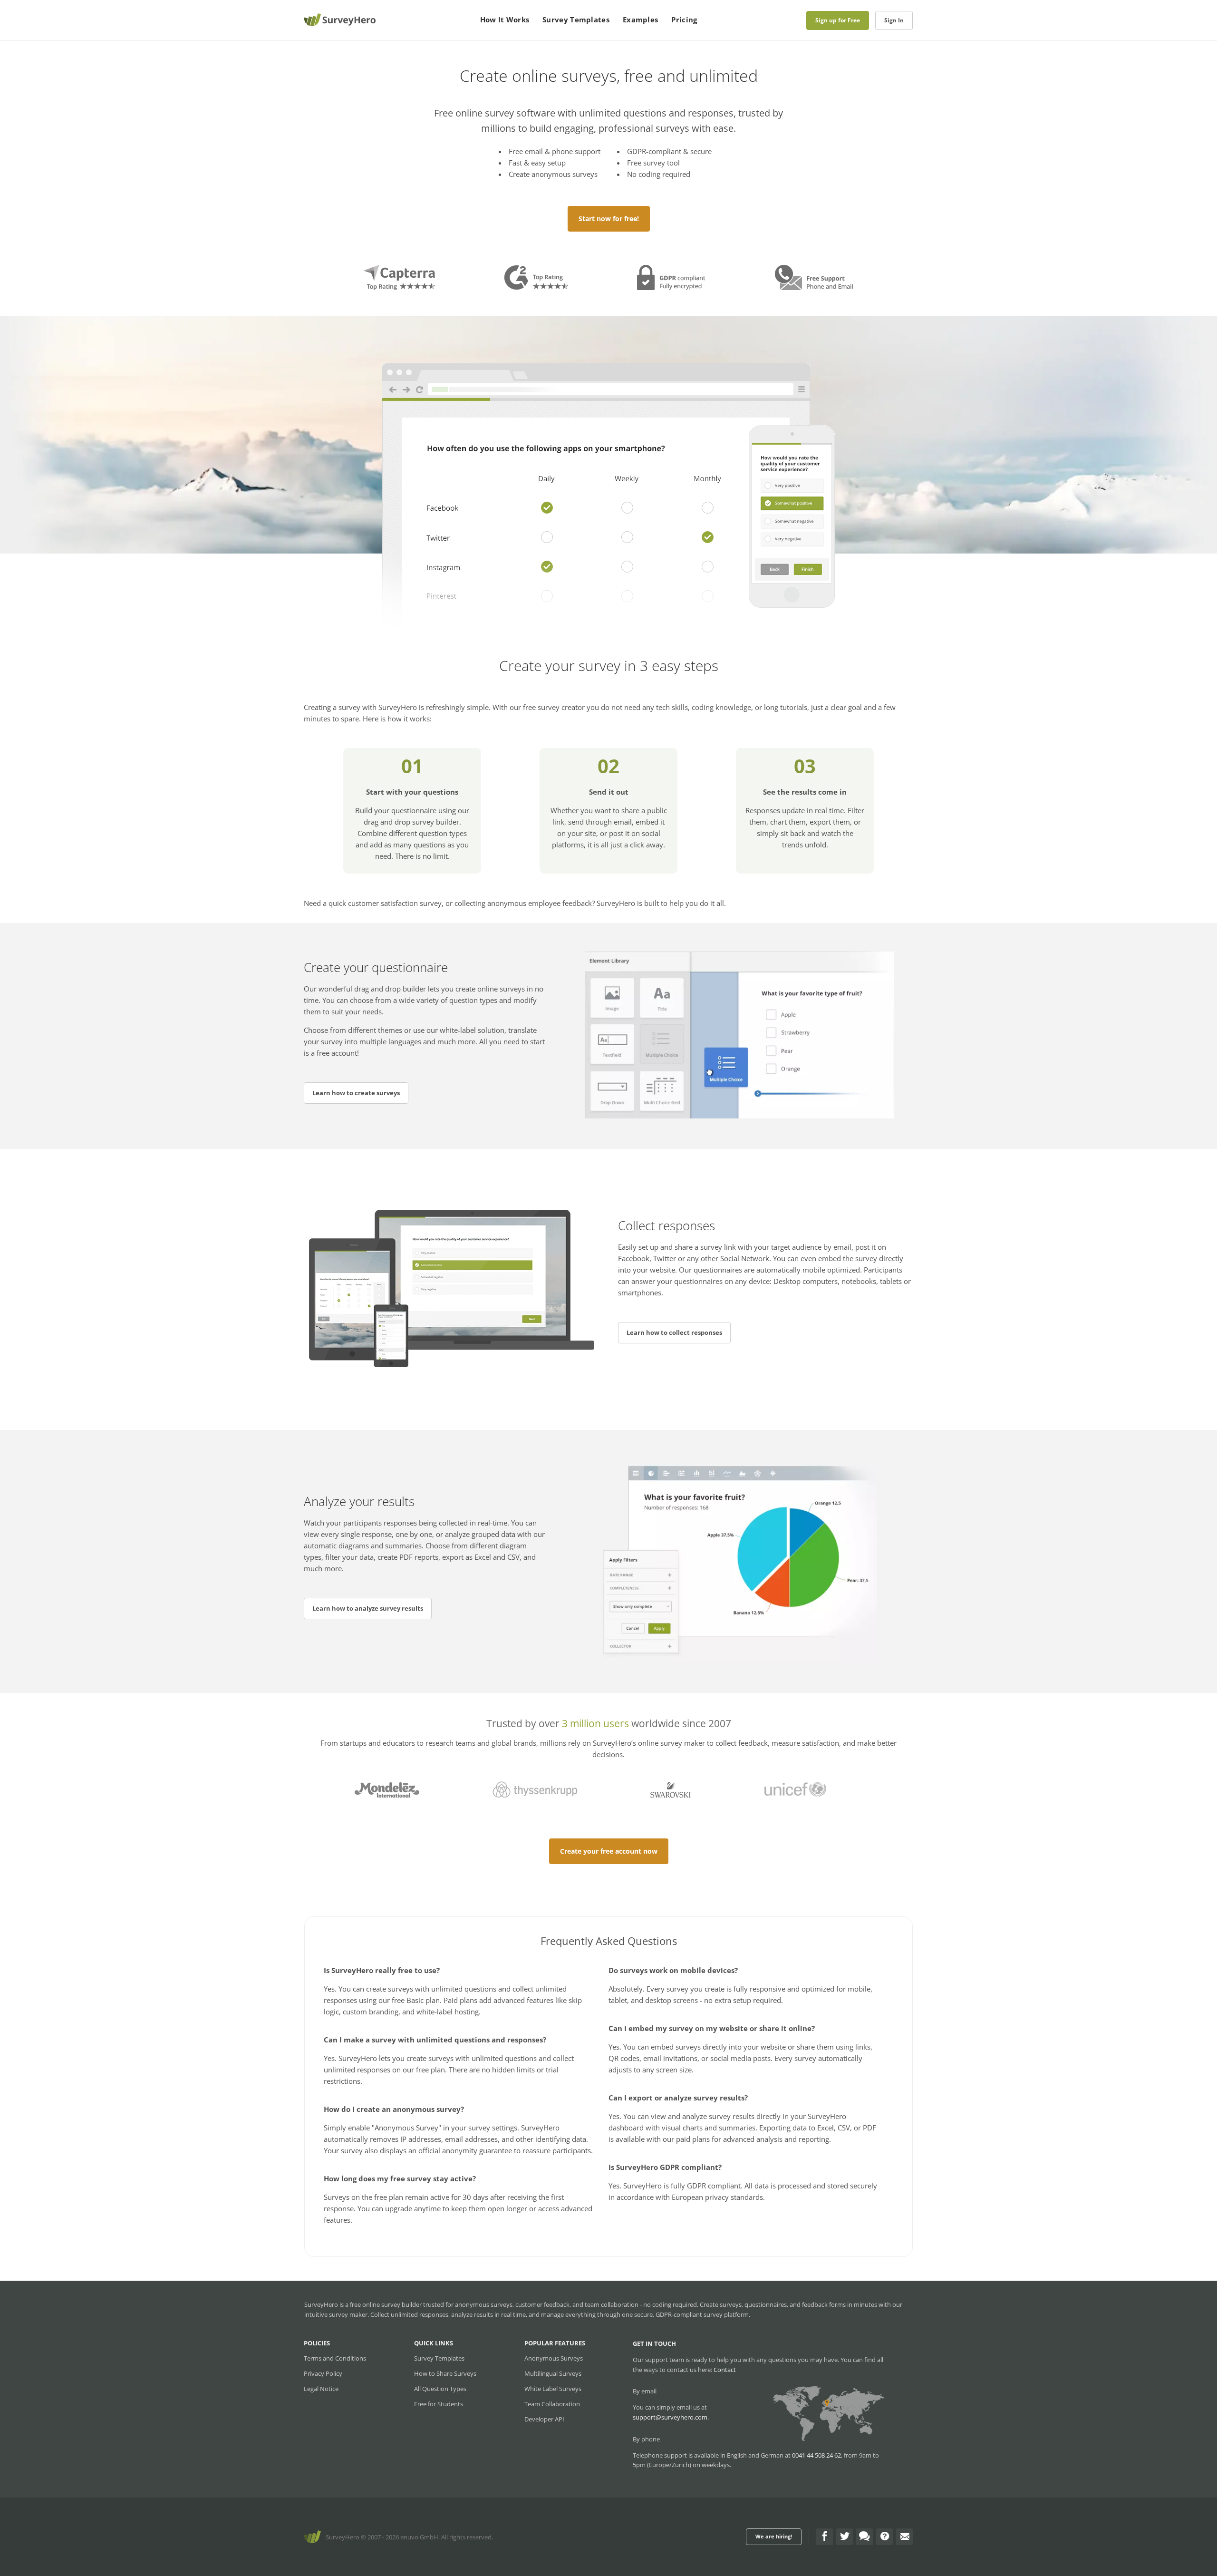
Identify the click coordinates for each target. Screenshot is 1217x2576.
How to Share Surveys (445, 2373)
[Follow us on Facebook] (825, 2537)
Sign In (894, 20)
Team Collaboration (552, 2404)
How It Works (505, 19)
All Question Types (440, 2389)
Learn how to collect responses (674, 1332)
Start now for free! (609, 219)
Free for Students (439, 2404)
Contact (725, 2370)
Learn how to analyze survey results (368, 1608)
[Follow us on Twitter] (845, 2537)
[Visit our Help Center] (884, 2537)
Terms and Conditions (335, 2358)
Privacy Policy (323, 2373)
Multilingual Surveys (553, 2373)
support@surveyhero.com (670, 2417)
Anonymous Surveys (554, 2358)
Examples (640, 19)
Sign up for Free (838, 20)
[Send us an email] (904, 2537)
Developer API (544, 2419)
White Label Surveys (553, 2389)
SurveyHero (343, 2537)
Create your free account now (609, 1851)
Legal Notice (321, 2389)
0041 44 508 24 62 (816, 2455)
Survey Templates (576, 19)
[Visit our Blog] (864, 2537)
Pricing (684, 19)
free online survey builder (386, 2304)
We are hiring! (774, 2536)
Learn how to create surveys (356, 1093)
